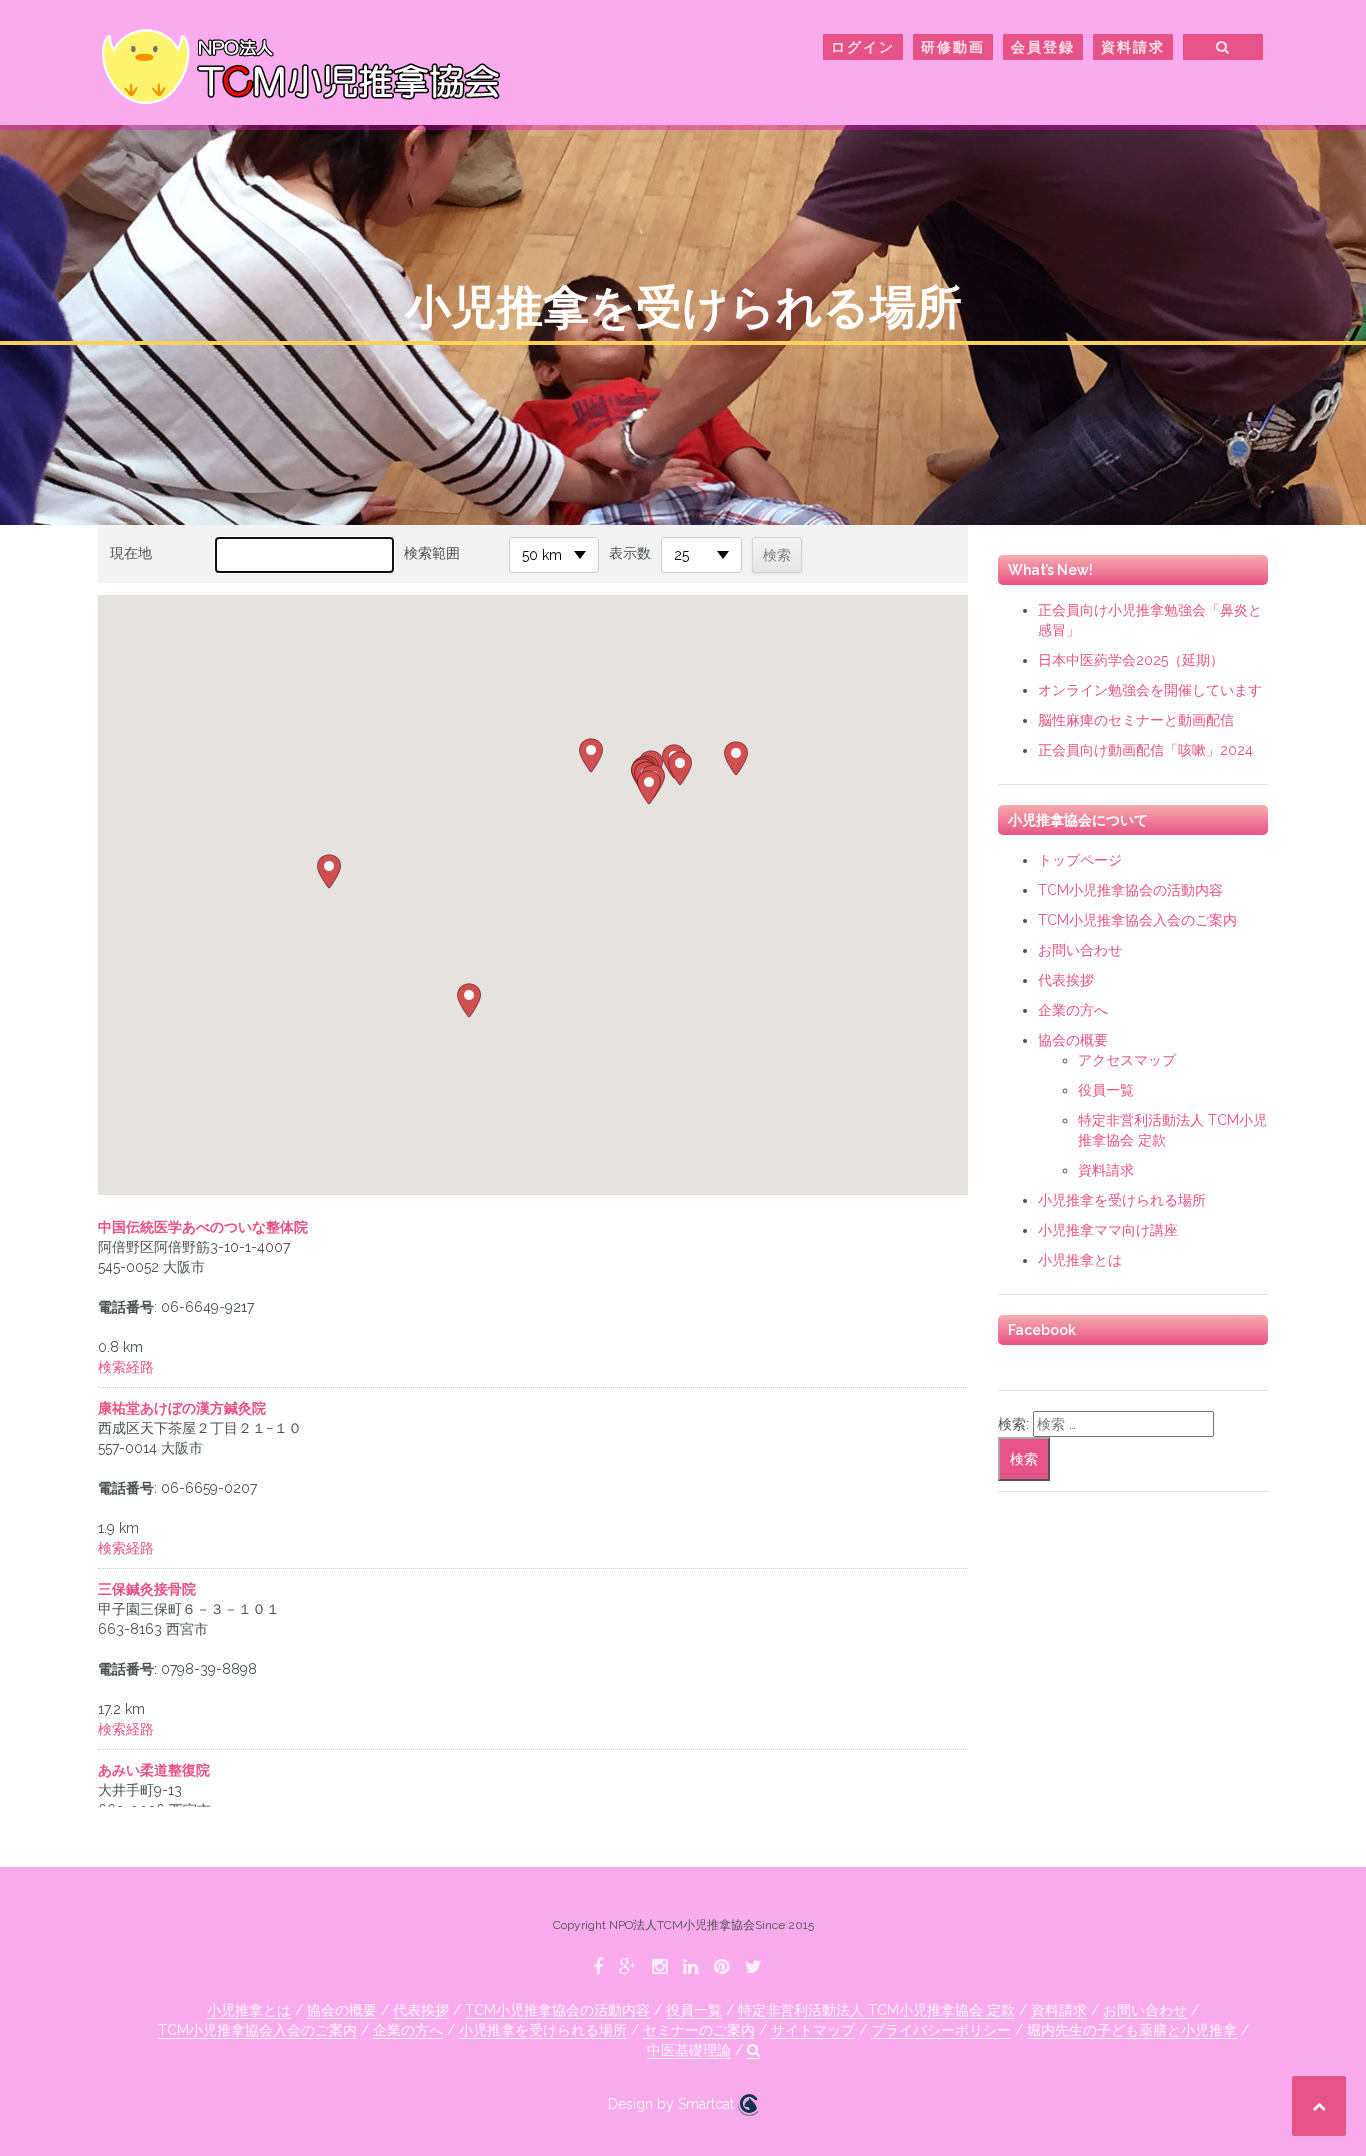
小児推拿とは (1080, 1260)
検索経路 (126, 1367)
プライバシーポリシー (941, 2030)
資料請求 (1133, 47)
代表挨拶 (1066, 980)
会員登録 (1043, 47)
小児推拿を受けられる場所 (1122, 1200)
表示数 (630, 553)
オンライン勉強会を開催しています (1150, 690)
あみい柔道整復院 (154, 1770)
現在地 (131, 553)
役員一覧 (1106, 1090)
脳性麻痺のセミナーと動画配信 (1136, 720)
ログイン (863, 47)
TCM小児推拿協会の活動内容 (1130, 890)
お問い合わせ (1080, 950)
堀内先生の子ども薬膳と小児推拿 (1132, 2030)
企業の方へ (1073, 1010)
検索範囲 (432, 553)
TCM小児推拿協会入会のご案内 (1137, 920)
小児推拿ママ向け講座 (1108, 1230)
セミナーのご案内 (699, 2030)
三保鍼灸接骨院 (147, 1589)
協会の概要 (1073, 1040)
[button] (1223, 50)
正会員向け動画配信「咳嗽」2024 (1145, 750)
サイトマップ (813, 2030)
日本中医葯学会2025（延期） (1131, 660)
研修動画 (953, 47)
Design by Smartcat (673, 2104)
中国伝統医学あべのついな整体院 (203, 1227)
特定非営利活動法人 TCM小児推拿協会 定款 (876, 2010)
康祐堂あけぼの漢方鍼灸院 (182, 1408)
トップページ (1080, 860)
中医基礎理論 (689, 2050)
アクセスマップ (1127, 1060)
